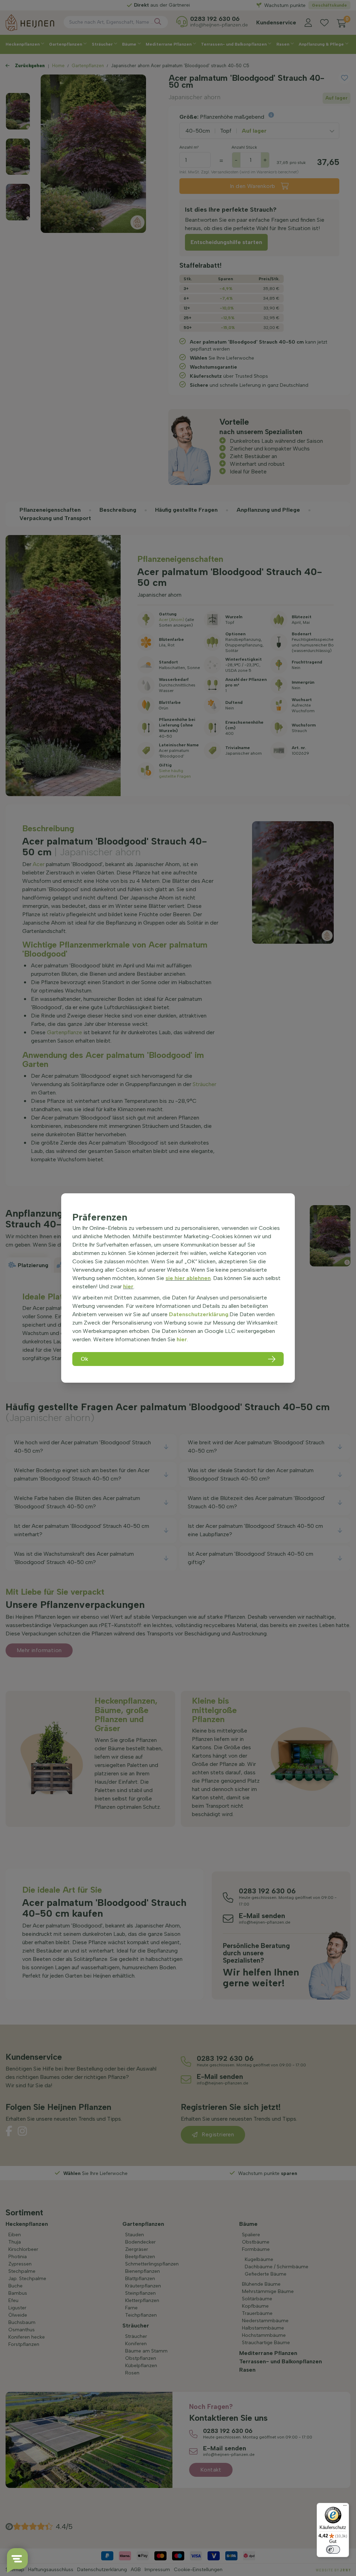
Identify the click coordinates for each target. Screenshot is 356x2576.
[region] (178, 1288)
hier (128, 1286)
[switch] (333, 2550)
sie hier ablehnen (188, 1278)
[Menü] (345, 2507)
